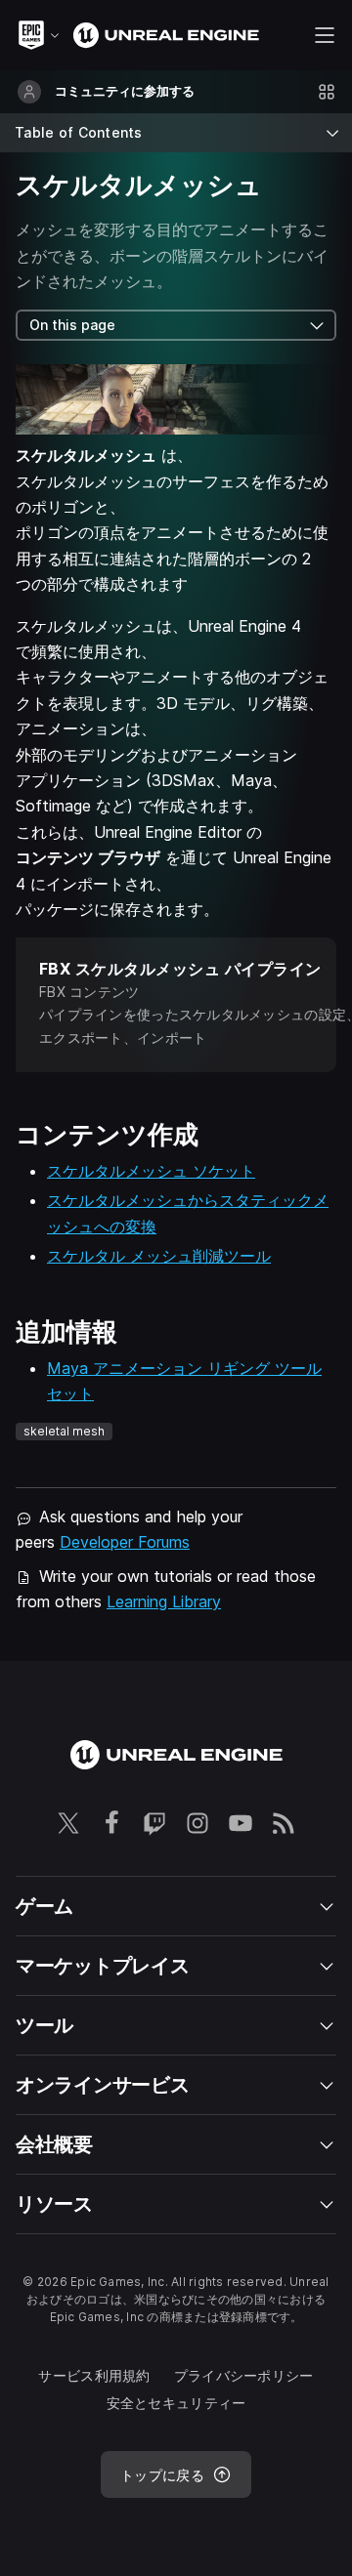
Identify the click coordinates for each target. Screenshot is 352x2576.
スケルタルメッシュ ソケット (151, 1171)
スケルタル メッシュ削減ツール (159, 1256)
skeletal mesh (64, 1431)
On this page (72, 325)
